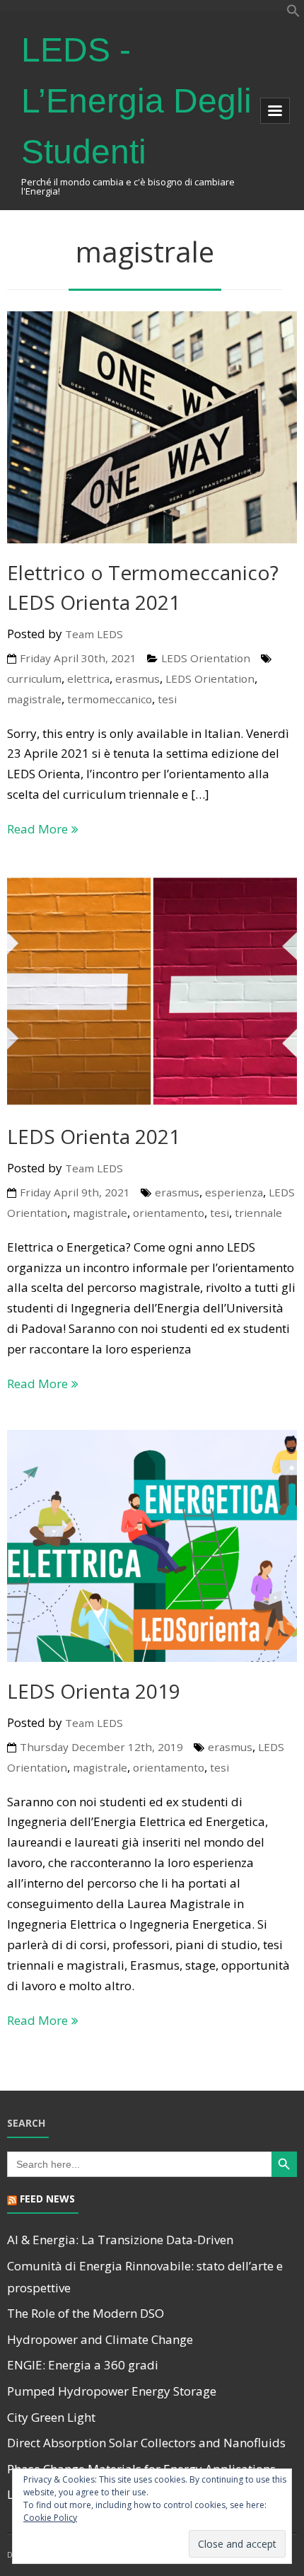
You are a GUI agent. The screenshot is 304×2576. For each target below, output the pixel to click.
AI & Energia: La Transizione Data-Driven (120, 2240)
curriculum (34, 678)
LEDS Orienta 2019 (94, 1691)
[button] (293, 13)
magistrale (34, 699)
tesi (167, 699)
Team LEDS (94, 634)
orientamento (169, 1213)
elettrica (88, 678)
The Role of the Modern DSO (86, 2313)
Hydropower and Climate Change (100, 2339)
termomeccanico (110, 699)
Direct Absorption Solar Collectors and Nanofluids (146, 2443)
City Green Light (51, 2417)
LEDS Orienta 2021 (94, 1136)
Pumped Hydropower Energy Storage (112, 2391)
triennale (258, 1213)
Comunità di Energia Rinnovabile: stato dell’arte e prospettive (145, 2277)
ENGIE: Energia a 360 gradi (83, 2365)
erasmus (138, 678)
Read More (37, 829)
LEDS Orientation (206, 658)
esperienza (234, 1192)
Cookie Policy (50, 2518)
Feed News (47, 2199)
